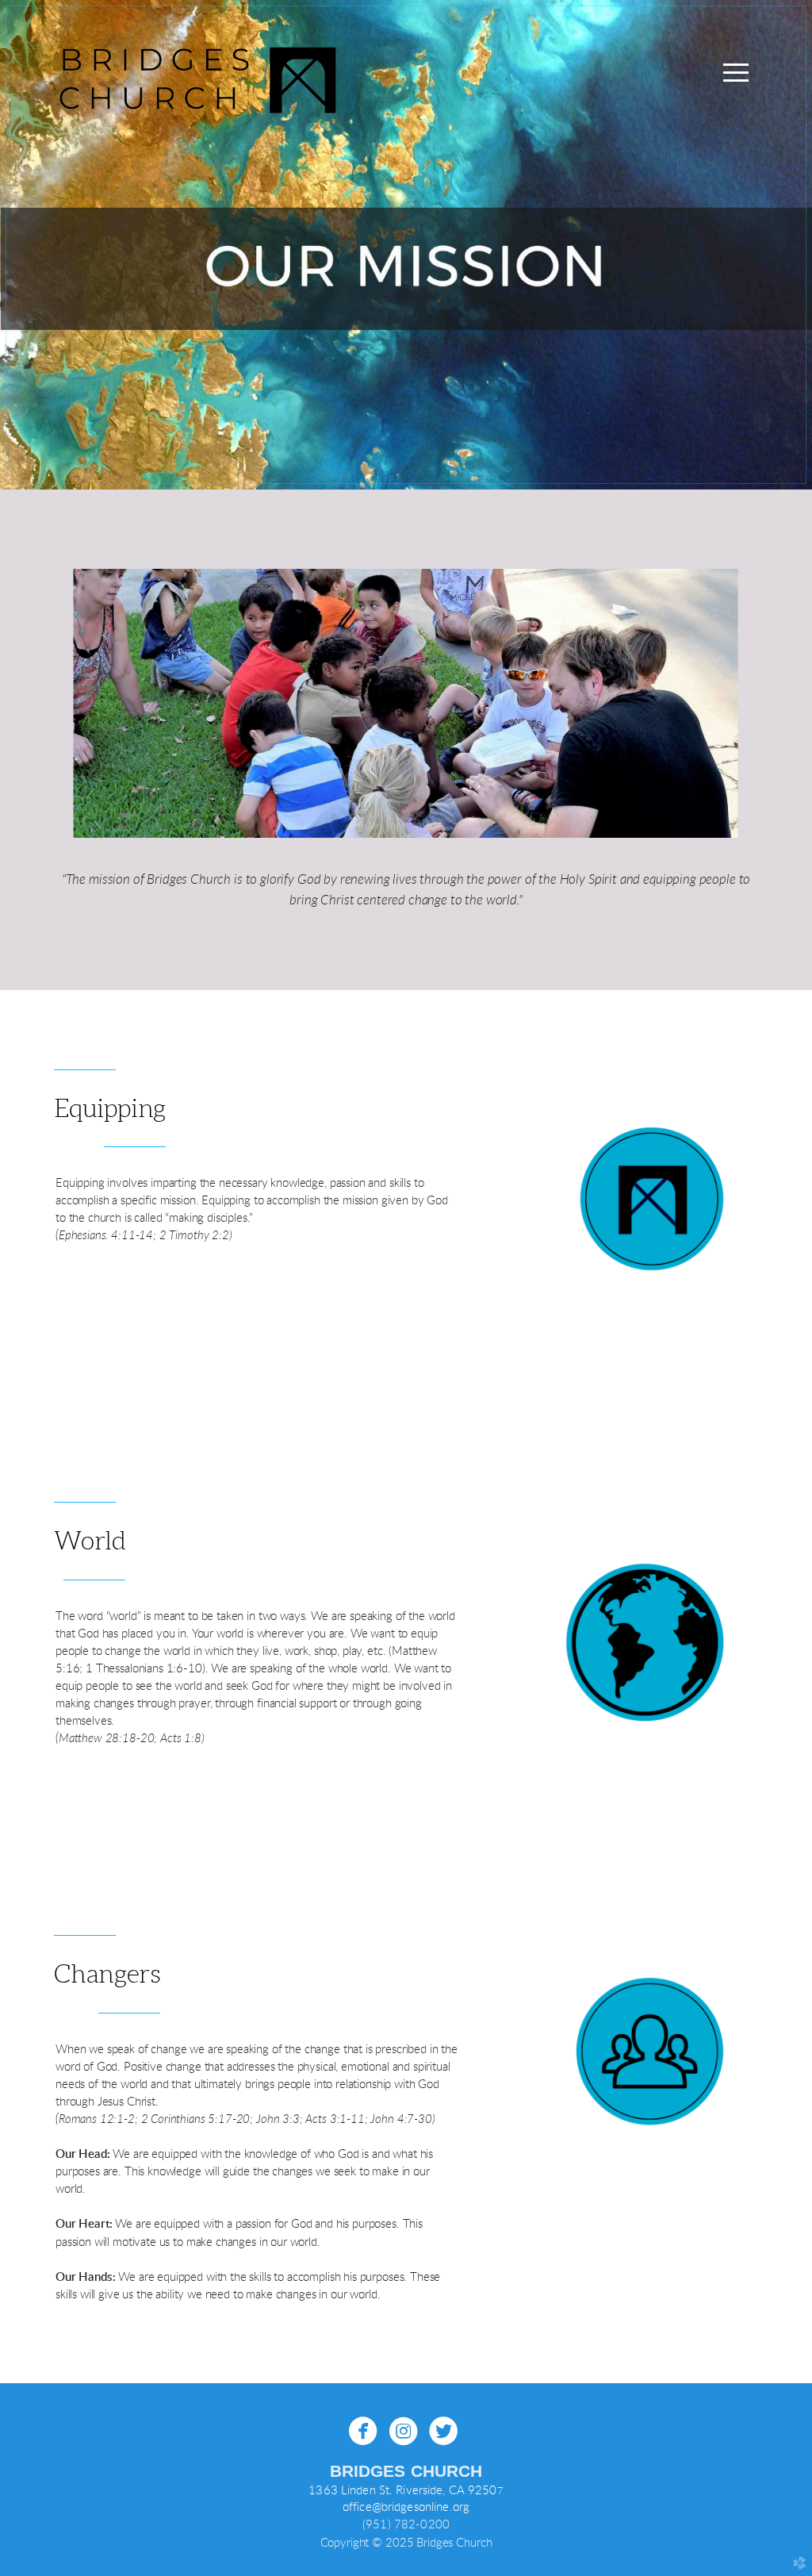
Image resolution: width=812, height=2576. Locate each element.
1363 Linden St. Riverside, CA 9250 (402, 2491)
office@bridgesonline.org (406, 2507)
